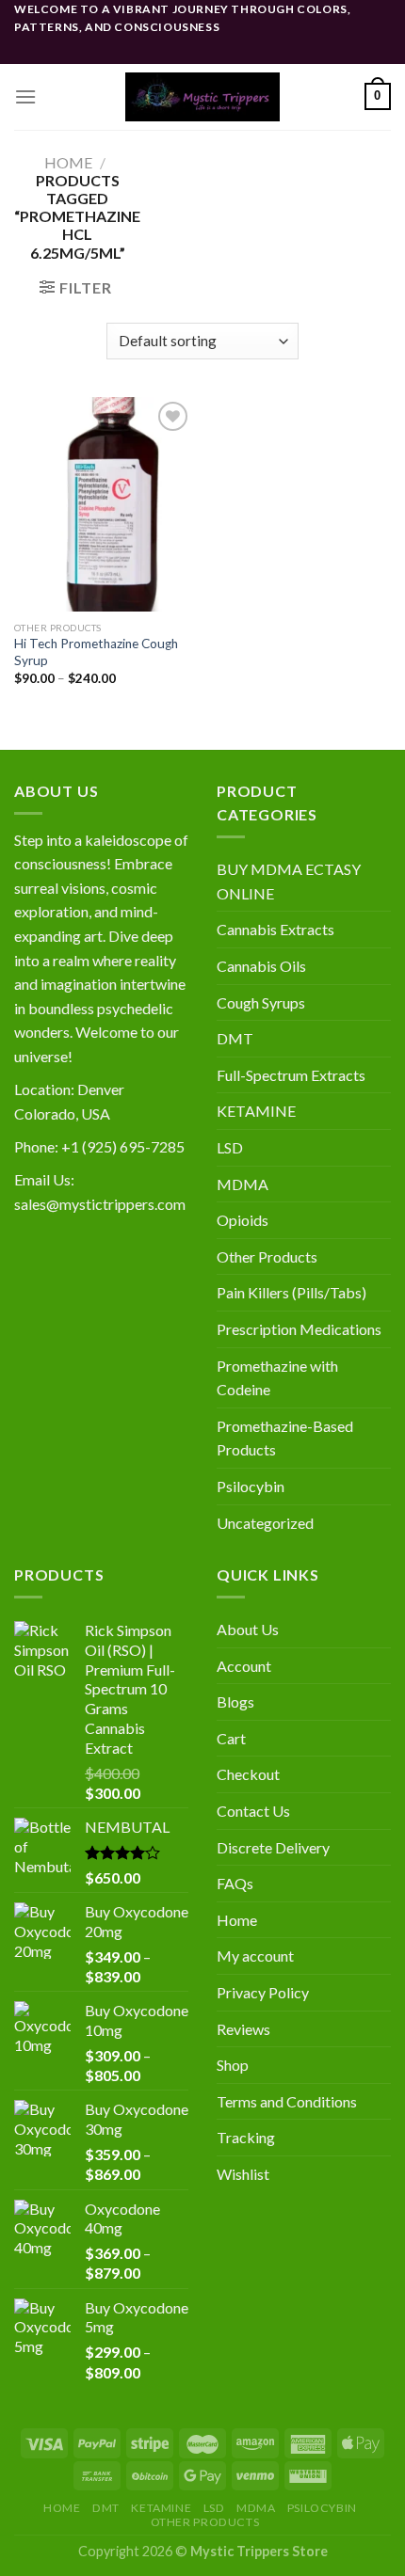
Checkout (248, 1774)
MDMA (243, 1184)
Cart (231, 1738)
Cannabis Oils (261, 966)
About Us (248, 1629)
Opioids (243, 1220)
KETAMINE (256, 1111)
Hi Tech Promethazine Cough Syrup (96, 652)
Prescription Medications (299, 1329)
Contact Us (253, 1811)
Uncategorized (265, 1523)
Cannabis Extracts (275, 929)
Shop (233, 2065)
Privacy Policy (263, 1992)
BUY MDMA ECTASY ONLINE (289, 881)
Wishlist (243, 2174)
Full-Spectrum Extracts (291, 1075)
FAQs (235, 1883)
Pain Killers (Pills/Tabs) (292, 1292)
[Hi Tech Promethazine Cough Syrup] (104, 504)
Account (244, 1666)
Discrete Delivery (273, 1847)
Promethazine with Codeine (277, 1378)
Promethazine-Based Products (285, 1438)
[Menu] (25, 96)
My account (255, 1956)
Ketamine (161, 2508)
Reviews (243, 2029)
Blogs (235, 1701)
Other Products (267, 1256)
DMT (235, 1038)
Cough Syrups (261, 1002)
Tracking (246, 2137)
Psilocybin (251, 1486)
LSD (230, 1147)
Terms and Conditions (287, 2101)
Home (68, 162)
